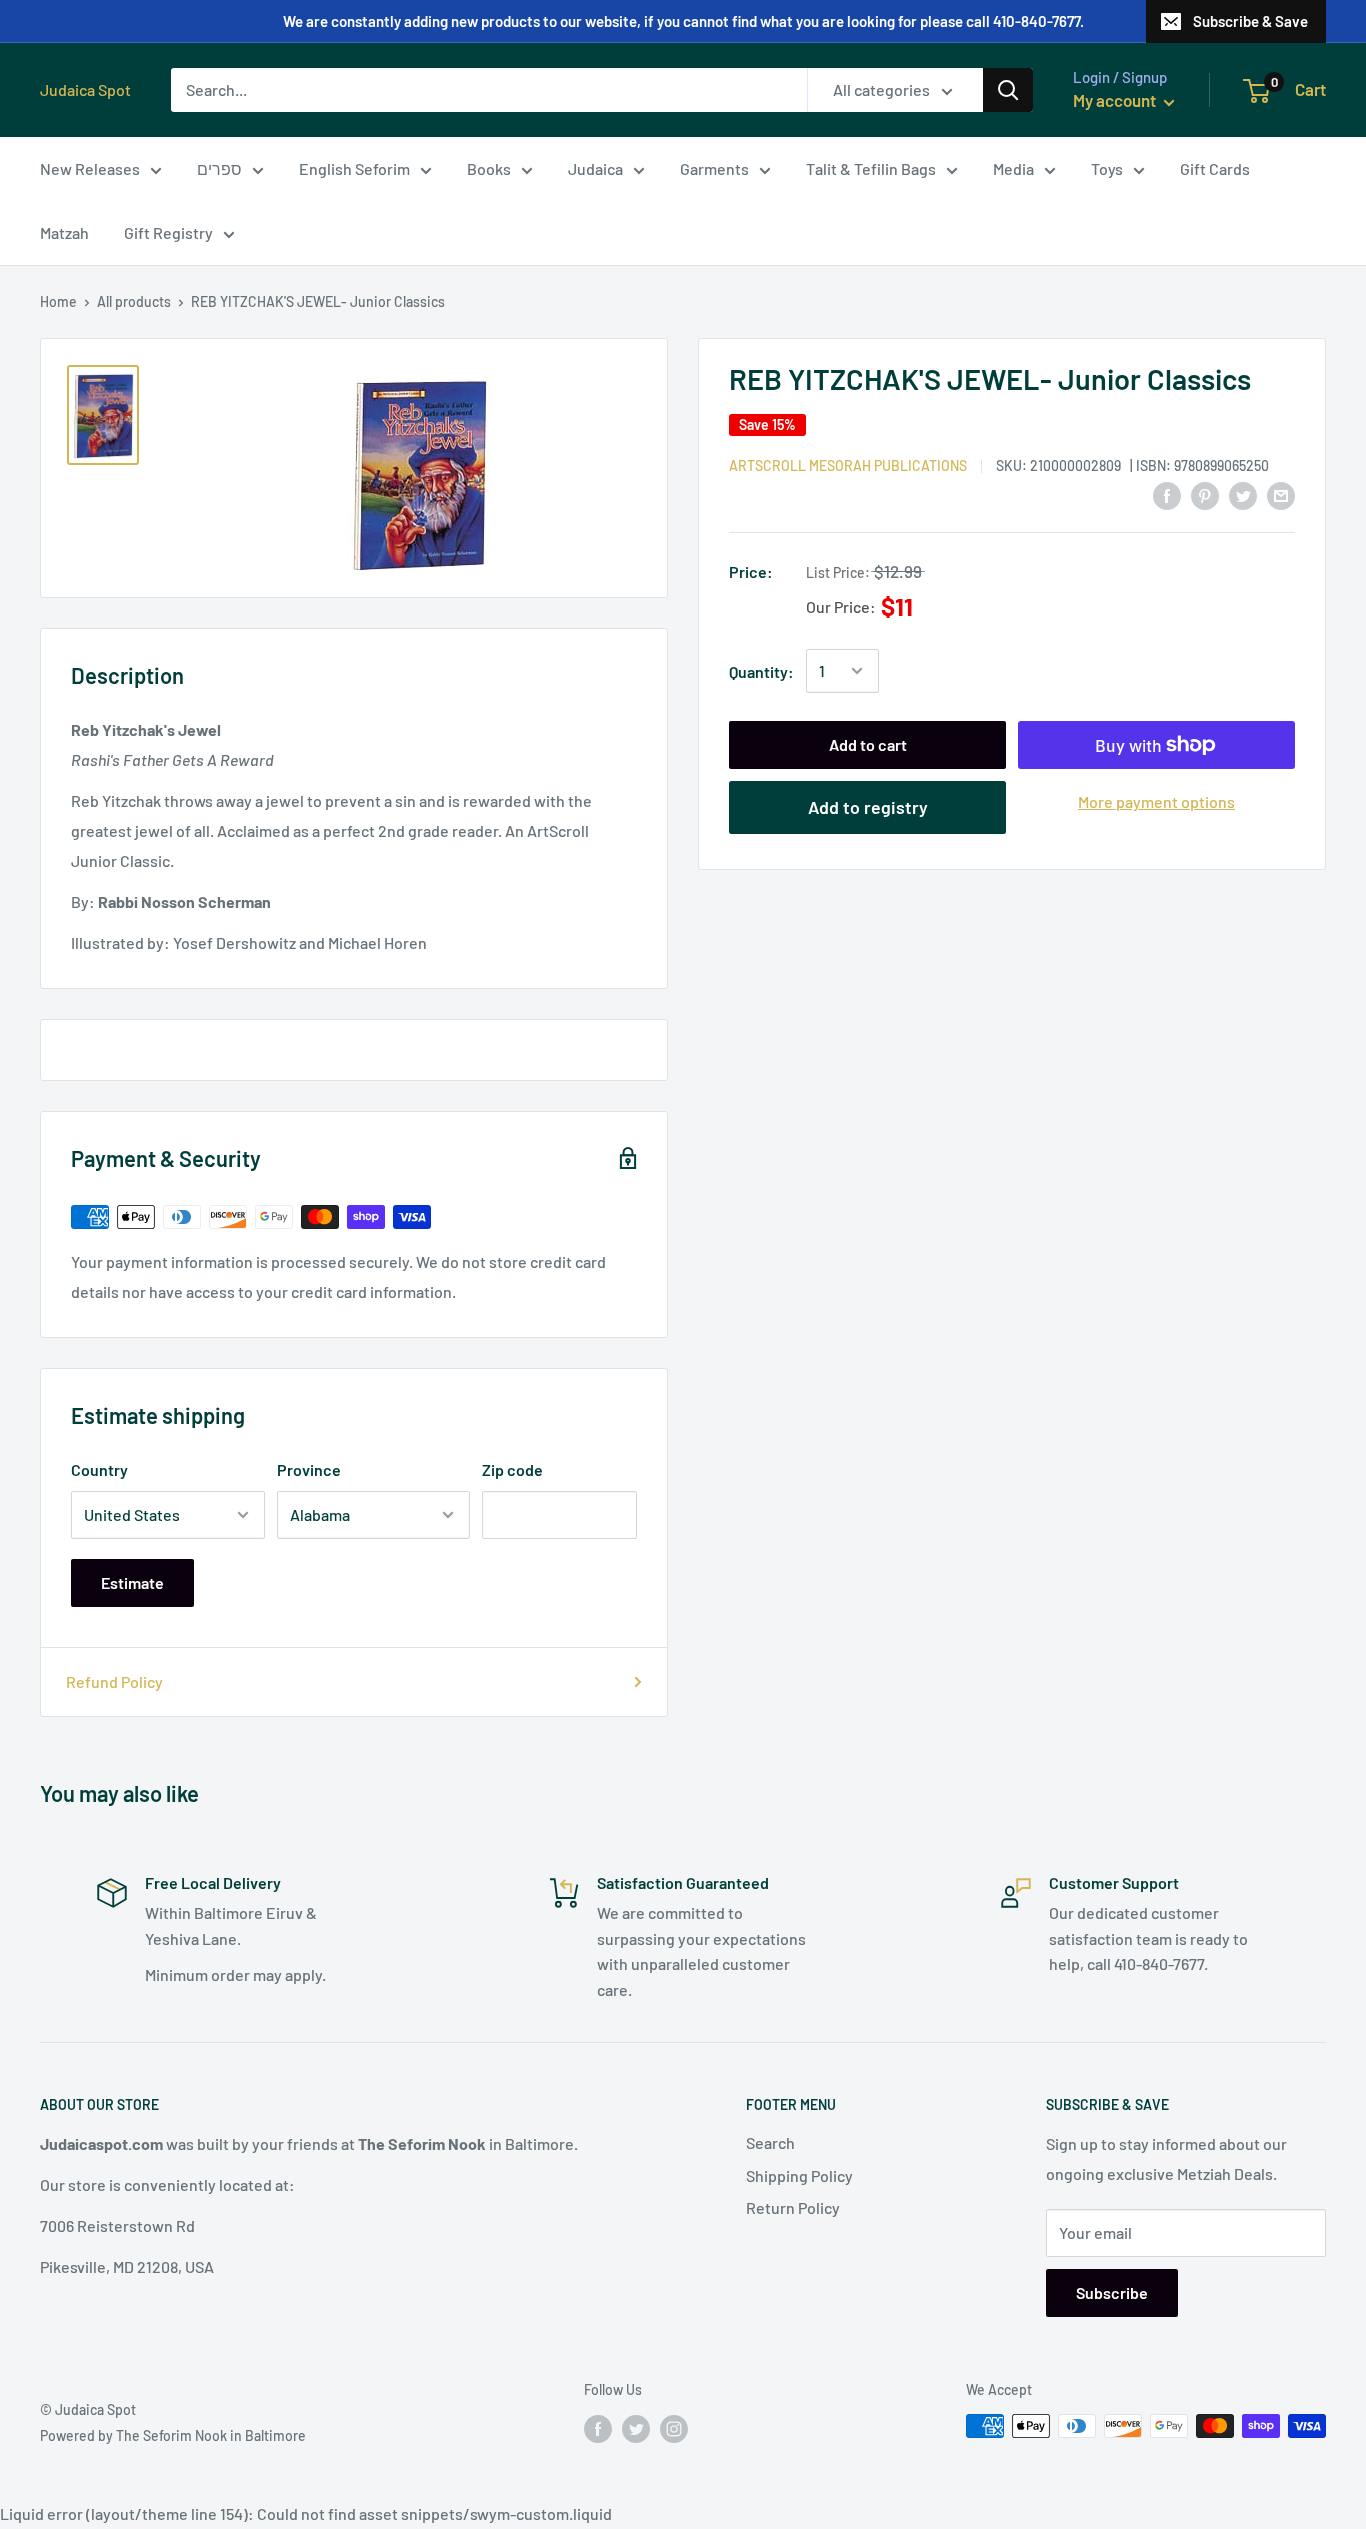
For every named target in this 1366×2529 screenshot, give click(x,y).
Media (1013, 168)
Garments (714, 168)
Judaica (595, 168)
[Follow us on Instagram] (674, 2428)
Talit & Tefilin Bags (871, 168)
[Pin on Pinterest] (1205, 494)
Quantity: (761, 670)
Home (58, 301)
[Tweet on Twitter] (1243, 494)
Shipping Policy (799, 2175)
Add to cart (868, 744)
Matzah (64, 232)
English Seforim (354, 168)
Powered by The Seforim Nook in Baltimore (173, 2435)
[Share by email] (1281, 494)
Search (770, 2142)
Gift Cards (1215, 168)
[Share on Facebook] (1167, 494)
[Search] (1008, 90)
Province (309, 1469)
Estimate (132, 1582)
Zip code (512, 1469)
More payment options (1156, 801)
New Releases (90, 168)
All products (134, 301)
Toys (1107, 168)
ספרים (219, 168)
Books (489, 168)
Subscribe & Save (1250, 21)
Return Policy (793, 2207)
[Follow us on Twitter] (636, 2428)
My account (1116, 100)
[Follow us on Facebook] (598, 2428)
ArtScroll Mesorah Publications (848, 464)
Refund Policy (114, 1681)
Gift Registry (168, 232)
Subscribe (1112, 2292)
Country (99, 1469)
